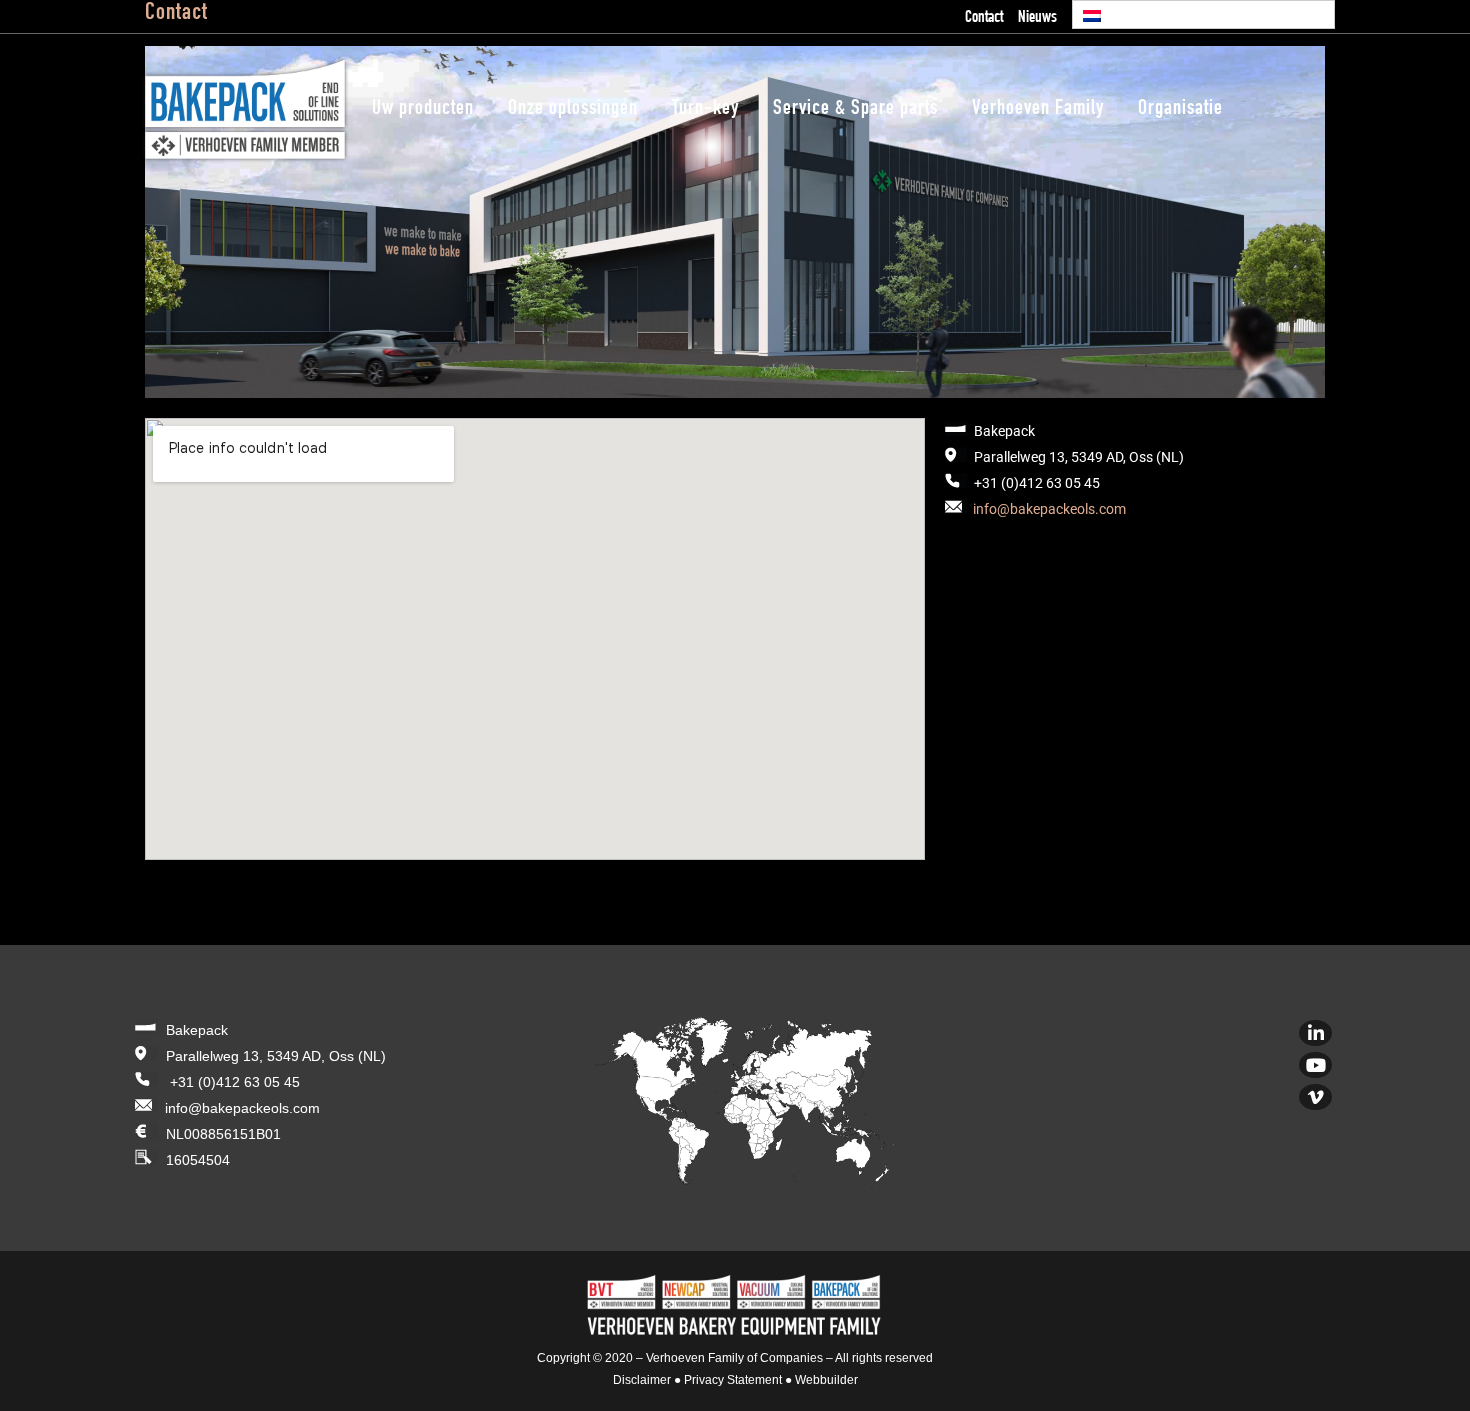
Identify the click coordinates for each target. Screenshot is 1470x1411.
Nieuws (1037, 18)
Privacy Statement (733, 1380)
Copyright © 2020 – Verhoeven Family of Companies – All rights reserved (735, 1358)
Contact (984, 18)
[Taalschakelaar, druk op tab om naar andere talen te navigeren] (1204, 14)
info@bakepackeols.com (1049, 509)
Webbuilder (826, 1380)
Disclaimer (642, 1380)
